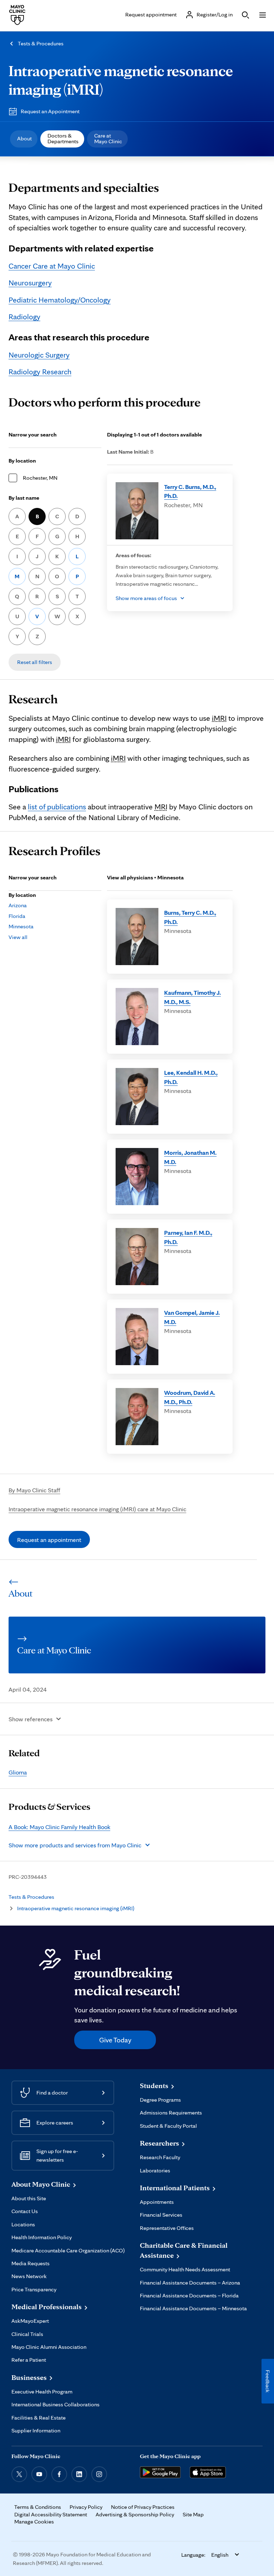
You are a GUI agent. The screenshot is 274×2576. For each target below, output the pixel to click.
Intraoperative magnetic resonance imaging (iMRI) (76, 1908)
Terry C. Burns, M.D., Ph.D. (190, 491)
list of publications (57, 807)
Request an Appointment (50, 111)
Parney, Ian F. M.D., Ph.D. (188, 1237)
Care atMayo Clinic (108, 138)
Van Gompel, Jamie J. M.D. (192, 1317)
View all (18, 937)
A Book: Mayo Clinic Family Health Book (59, 1827)
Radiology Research (40, 371)
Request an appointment (49, 1540)
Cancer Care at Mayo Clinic (52, 266)
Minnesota (21, 926)
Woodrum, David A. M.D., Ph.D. (190, 1397)
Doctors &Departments (63, 138)
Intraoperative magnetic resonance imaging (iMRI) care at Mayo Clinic (97, 1509)
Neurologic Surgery (39, 355)
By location (22, 461)
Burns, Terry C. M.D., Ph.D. (190, 917)
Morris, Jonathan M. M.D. (190, 1157)
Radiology (24, 316)
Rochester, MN (40, 478)
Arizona (18, 905)
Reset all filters (35, 662)
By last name (24, 498)
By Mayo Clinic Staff (34, 1490)
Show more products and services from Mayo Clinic (75, 1845)
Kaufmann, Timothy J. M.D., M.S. (192, 997)
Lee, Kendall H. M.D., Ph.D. (191, 1077)
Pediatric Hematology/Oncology (60, 300)
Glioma (18, 1772)
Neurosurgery (30, 283)
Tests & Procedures (41, 43)
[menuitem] (24, 139)
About (24, 138)
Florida (17, 916)
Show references (31, 1719)
